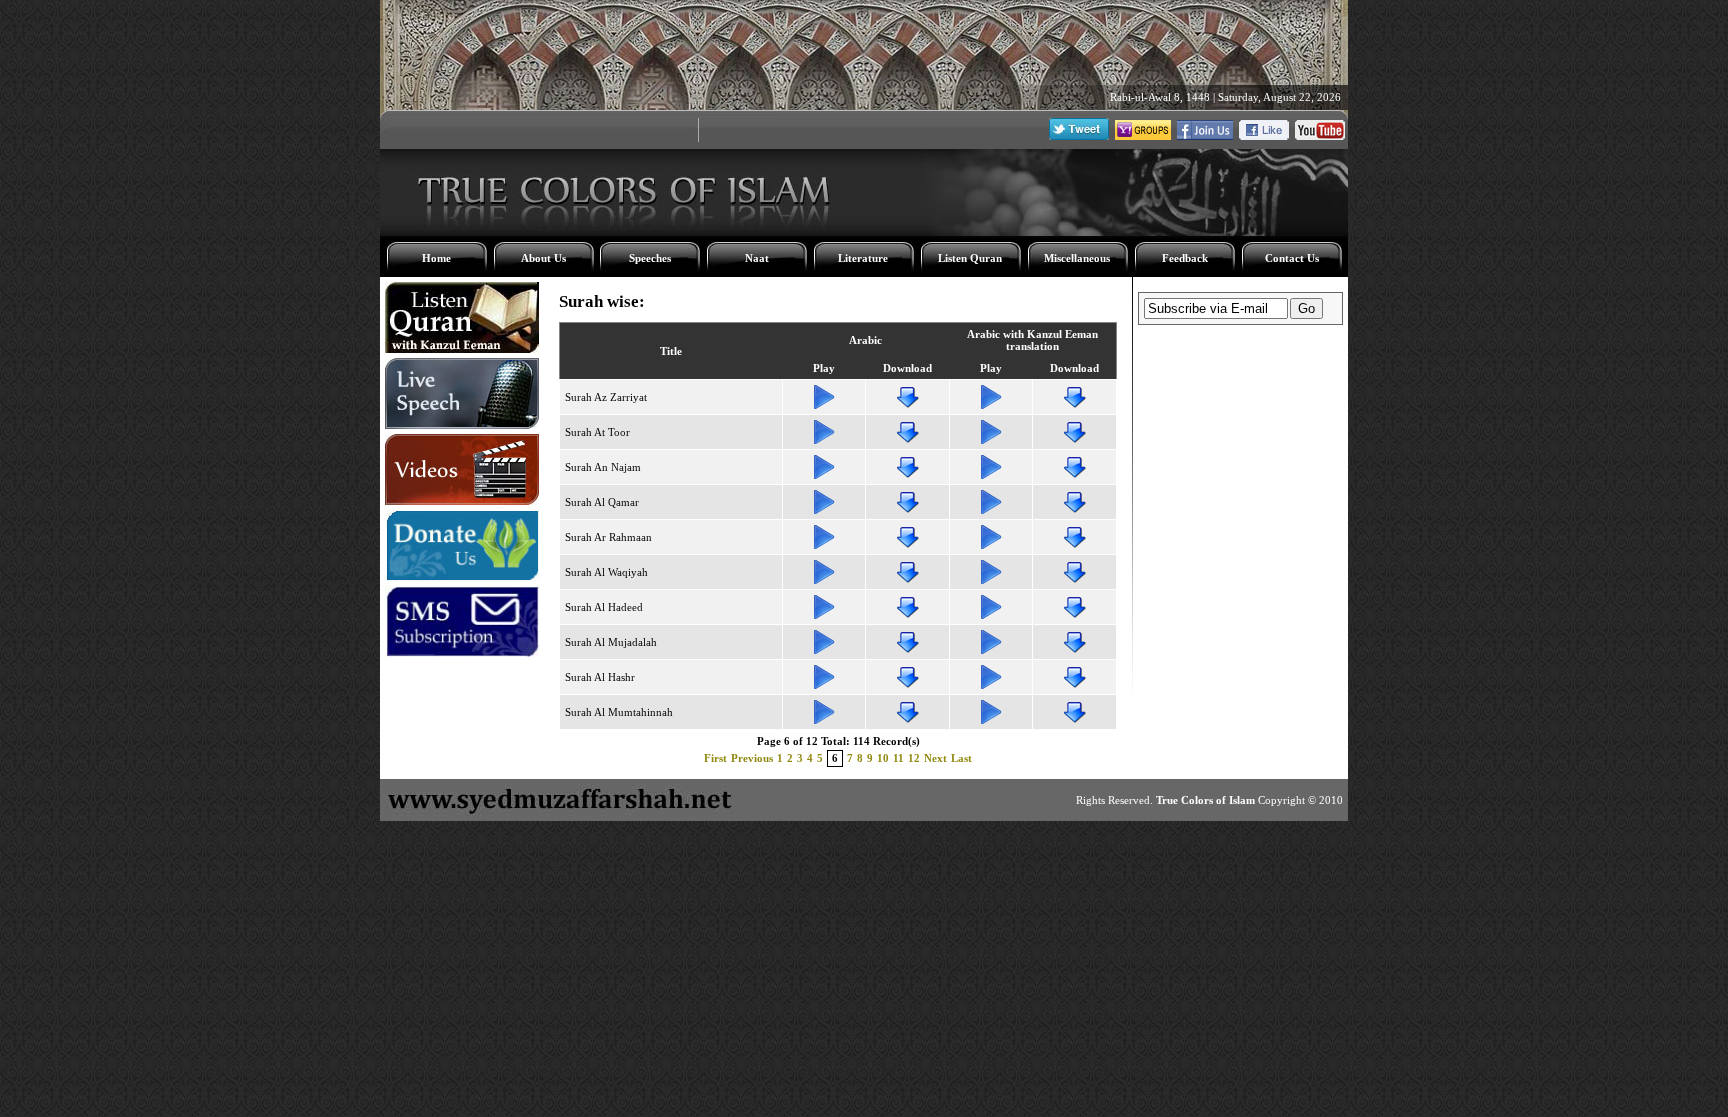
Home (436, 258)
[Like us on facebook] (1264, 136)
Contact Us (1292, 258)
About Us (543, 258)
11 (898, 758)
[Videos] (462, 501)
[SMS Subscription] (462, 653)
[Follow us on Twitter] (1079, 136)
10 (883, 758)
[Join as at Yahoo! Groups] (1143, 136)
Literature (863, 258)
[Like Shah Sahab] (1205, 136)
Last (961, 758)
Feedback (1185, 258)
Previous (752, 758)
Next (935, 758)
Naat (757, 258)
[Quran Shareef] (462, 349)
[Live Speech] (462, 425)
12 (914, 758)
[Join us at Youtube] (1320, 136)
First (715, 758)
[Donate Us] (462, 577)
